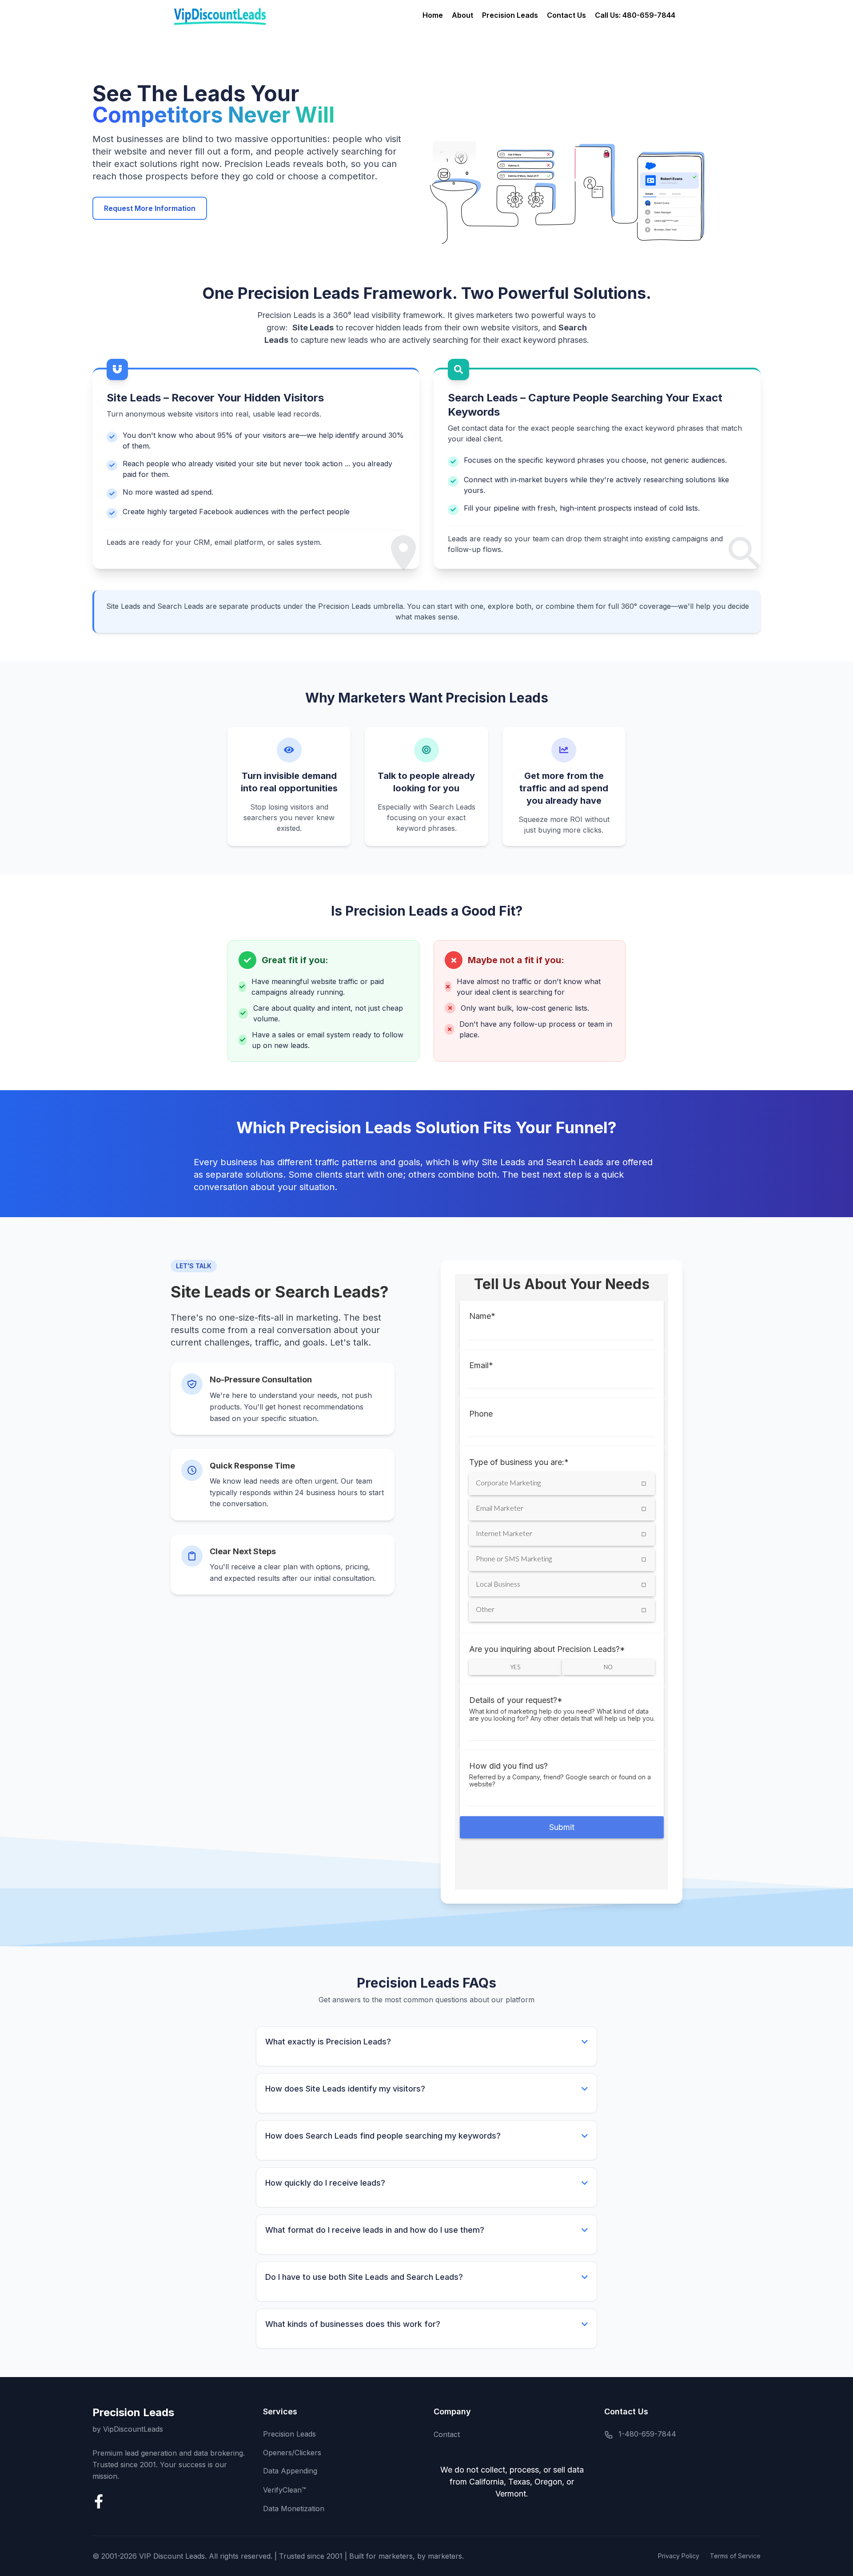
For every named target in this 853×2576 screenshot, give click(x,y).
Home (433, 15)
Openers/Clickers (292, 2453)
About (462, 15)
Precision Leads (510, 15)
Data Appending (290, 2471)
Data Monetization (294, 2509)
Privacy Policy (679, 2556)
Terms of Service (735, 2556)
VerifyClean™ (285, 2490)
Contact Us (566, 15)
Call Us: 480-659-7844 (635, 15)
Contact (447, 2434)
